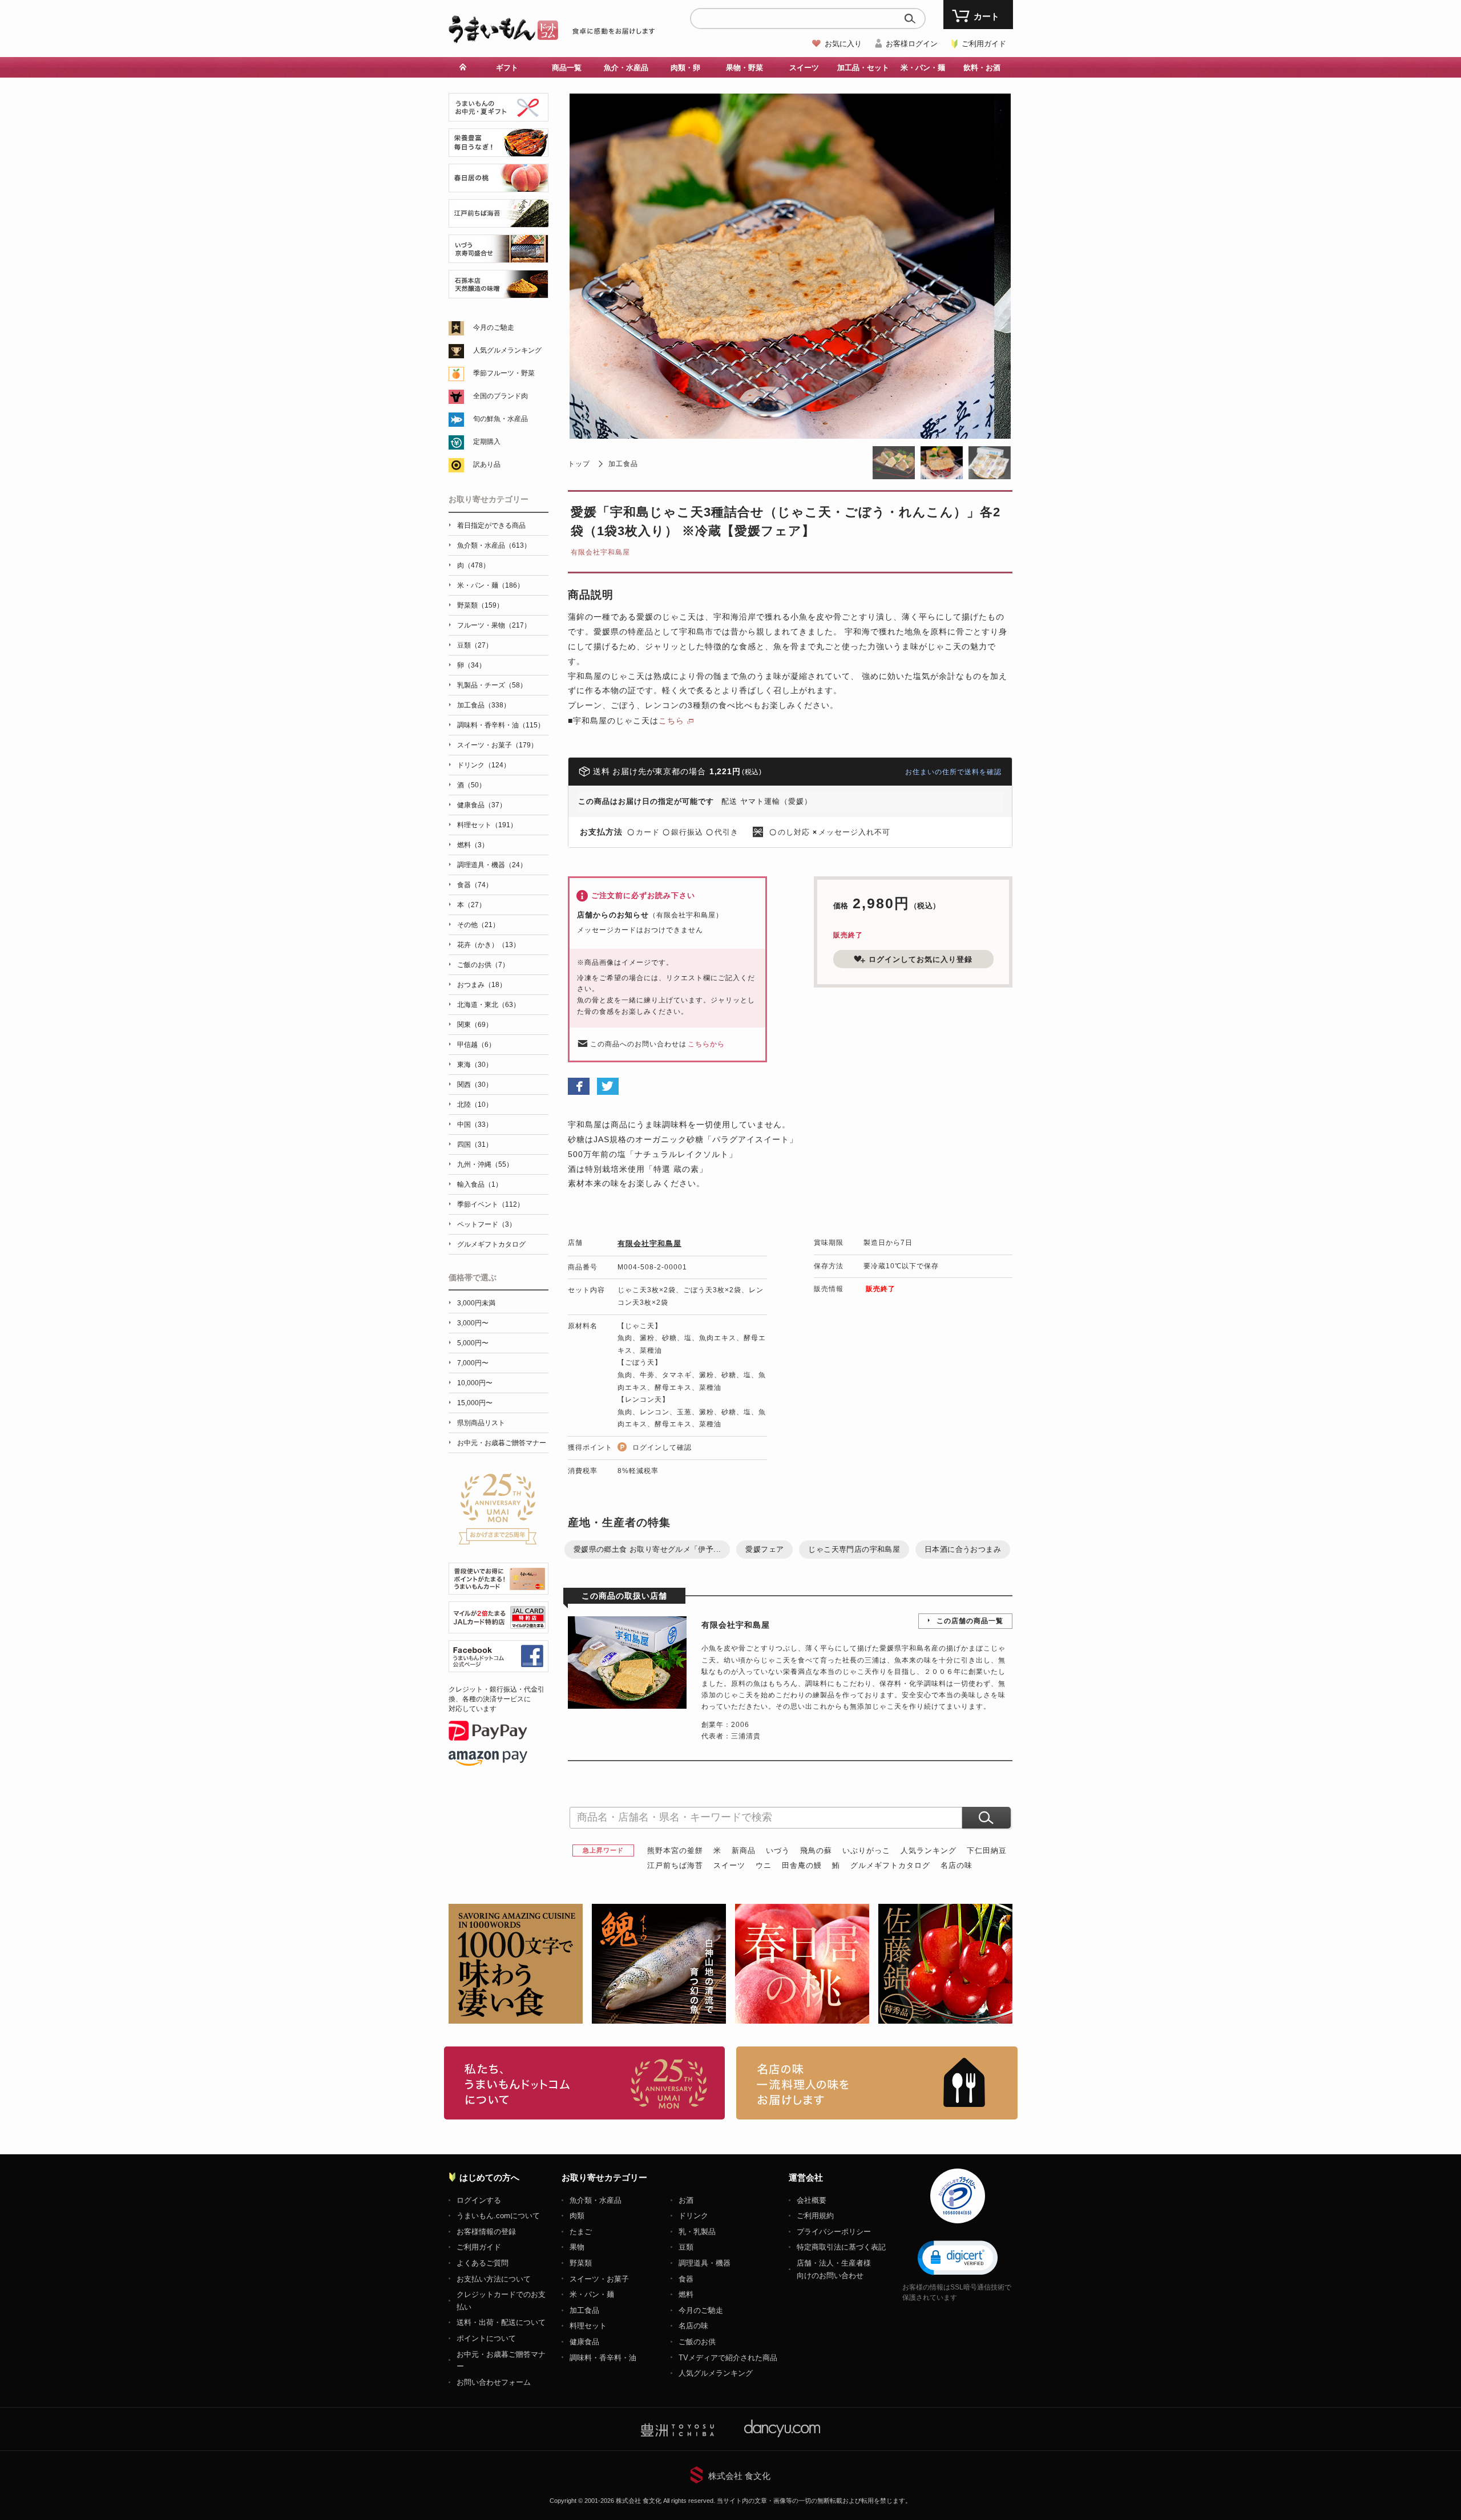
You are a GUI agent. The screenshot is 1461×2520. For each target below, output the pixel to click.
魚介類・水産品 (596, 2200)
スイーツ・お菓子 (599, 2279)
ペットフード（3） (487, 1224)
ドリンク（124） (484, 765)
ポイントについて (486, 2338)
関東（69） (475, 1025)
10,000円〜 (475, 1383)
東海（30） (475, 1065)
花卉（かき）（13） (489, 945)
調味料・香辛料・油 (603, 2358)
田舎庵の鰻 (802, 1865)
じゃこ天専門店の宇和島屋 (854, 1549)
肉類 (577, 2216)
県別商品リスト (481, 1423)
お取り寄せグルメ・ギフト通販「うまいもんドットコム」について (585, 2083)
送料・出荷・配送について (501, 2322)
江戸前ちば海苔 (675, 1865)
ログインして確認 (662, 1447)
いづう (778, 1850)
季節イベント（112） (491, 1204)
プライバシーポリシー (834, 2232)
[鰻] (499, 150)
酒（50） (471, 785)
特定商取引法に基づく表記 (841, 2247)
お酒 (686, 2200)
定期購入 (487, 442)
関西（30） (475, 1085)
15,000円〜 (475, 1403)
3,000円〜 (473, 1323)
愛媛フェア (764, 1549)
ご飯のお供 (697, 2342)
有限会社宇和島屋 (600, 552)
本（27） (471, 905)
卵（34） (471, 665)
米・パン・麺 (592, 2294)
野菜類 (581, 2263)
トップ (579, 464)
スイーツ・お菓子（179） (497, 745)
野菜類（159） (480, 605)
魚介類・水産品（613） (494, 545)
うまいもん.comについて (498, 2216)
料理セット (588, 2326)
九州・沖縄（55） (485, 1164)
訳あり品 (487, 464)
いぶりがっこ (866, 1850)
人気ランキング (929, 1850)
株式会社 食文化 (739, 2476)
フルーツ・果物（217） (494, 625)
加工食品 (623, 464)
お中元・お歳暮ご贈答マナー (502, 1443)
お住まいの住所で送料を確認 (953, 772)
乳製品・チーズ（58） (492, 685)
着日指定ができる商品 (491, 525)
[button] (958, 2257)
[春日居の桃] (499, 186)
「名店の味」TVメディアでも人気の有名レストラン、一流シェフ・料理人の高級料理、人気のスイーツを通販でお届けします (877, 2083)
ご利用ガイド (984, 44)
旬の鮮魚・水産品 (501, 419)
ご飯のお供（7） (483, 965)
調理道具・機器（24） (492, 865)
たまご (581, 2232)
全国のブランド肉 (501, 396)
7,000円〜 (473, 1363)
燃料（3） (473, 845)
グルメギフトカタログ (890, 1865)
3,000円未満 (476, 1303)
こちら (671, 721)
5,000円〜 (473, 1343)
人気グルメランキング (507, 350)
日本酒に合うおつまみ (963, 1549)
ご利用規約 (815, 2216)
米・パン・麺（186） (491, 585)
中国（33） (475, 1125)
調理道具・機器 (705, 2263)
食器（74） (475, 885)
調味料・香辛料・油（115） (501, 725)
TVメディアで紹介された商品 (728, 2358)
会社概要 (812, 2200)
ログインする (479, 2200)
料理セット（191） (487, 825)
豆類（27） (475, 645)
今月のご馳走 (494, 327)
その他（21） (478, 925)
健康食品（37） (482, 805)
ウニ (764, 1865)
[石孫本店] (499, 292)
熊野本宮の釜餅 (675, 1850)
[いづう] (499, 256)
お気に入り (843, 44)
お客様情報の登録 (486, 2232)
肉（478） (473, 565)
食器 (686, 2279)
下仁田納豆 (987, 1850)
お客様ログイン (912, 44)
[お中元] (499, 115)
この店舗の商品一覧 (970, 1621)
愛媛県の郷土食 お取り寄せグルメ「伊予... (647, 1549)
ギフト (507, 68)
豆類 (686, 2247)
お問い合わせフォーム (494, 2382)
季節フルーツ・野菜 (504, 373)
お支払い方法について (494, 2279)
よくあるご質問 (483, 2263)
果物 (577, 2247)
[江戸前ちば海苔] (499, 221)
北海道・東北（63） (489, 1005)
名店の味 (956, 1865)
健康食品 (584, 2342)
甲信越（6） (476, 1045)
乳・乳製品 (697, 2232)
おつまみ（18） (482, 985)
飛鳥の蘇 (816, 1850)
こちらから (706, 1044)
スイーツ (729, 1865)
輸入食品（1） (480, 1184)
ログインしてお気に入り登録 (921, 959)
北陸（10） (475, 1105)
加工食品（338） (484, 705)
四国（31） (475, 1144)
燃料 (686, 2294)
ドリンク (693, 2216)
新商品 (744, 1850)
